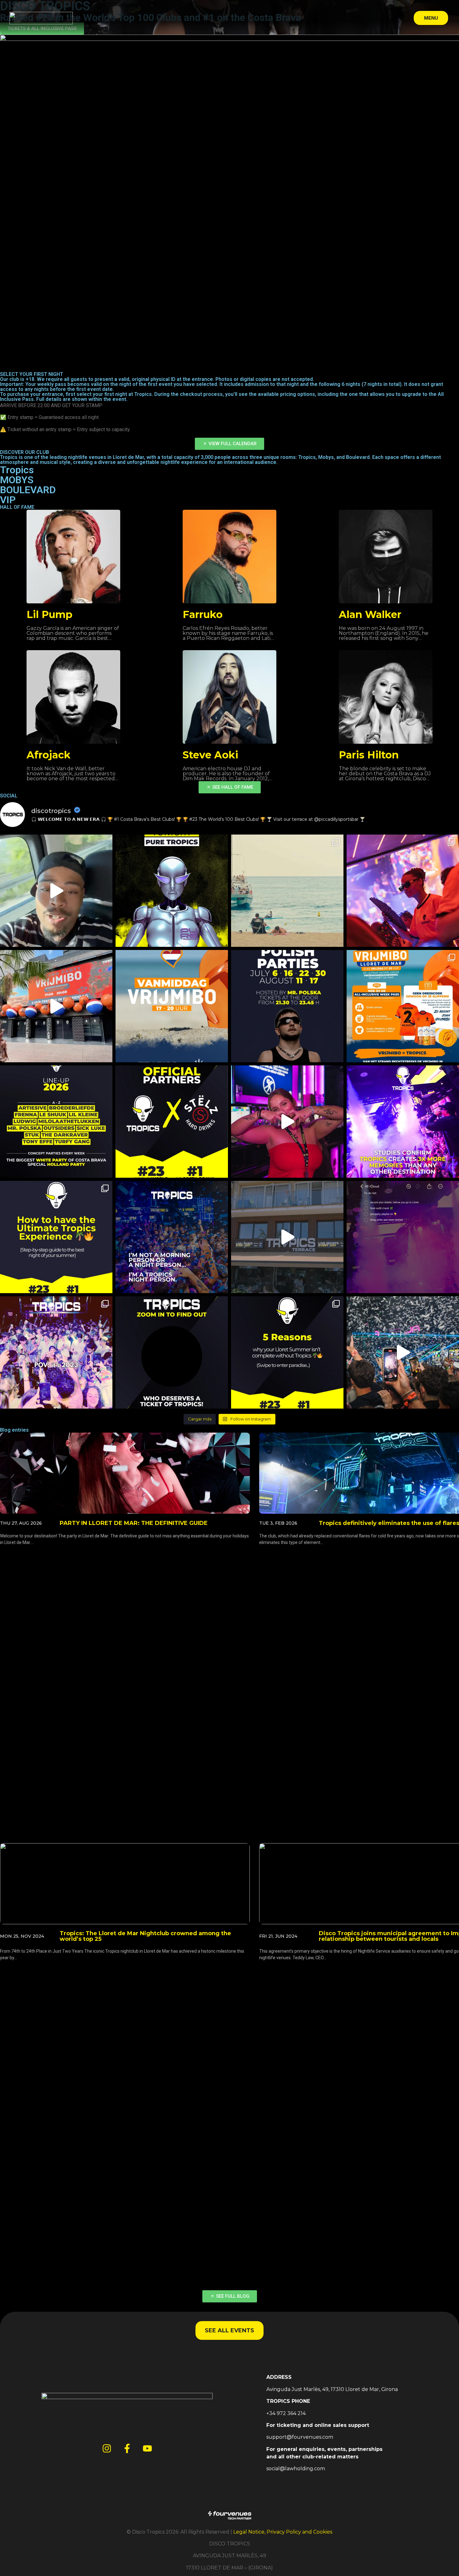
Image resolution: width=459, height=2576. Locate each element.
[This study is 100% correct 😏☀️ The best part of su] (403, 1122)
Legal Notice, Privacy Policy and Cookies (283, 2532)
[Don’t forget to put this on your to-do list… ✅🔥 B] (403, 1237)
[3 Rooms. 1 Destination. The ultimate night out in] (287, 1352)
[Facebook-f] (127, 2448)
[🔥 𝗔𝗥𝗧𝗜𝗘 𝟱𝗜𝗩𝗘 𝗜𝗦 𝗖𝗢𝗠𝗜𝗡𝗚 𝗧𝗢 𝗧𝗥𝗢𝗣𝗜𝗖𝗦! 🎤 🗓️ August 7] (56, 891)
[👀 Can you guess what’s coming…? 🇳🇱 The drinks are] (56, 1006)
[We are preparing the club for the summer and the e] (287, 1122)
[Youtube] (147, 2448)
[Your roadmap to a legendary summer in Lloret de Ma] (56, 1237)
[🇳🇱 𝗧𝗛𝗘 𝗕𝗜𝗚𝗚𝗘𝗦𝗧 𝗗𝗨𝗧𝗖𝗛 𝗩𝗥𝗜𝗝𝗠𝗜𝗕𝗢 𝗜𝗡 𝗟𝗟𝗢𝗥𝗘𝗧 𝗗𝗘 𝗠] (403, 1006)
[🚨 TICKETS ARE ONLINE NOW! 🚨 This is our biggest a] (56, 1122)
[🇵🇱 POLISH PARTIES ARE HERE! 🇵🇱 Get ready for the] (287, 1006)
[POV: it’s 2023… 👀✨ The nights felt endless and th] (56, 1352)
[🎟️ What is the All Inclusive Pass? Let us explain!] (403, 1352)
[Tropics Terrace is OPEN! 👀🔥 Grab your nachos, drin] (287, 1237)
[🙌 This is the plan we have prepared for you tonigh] (172, 891)
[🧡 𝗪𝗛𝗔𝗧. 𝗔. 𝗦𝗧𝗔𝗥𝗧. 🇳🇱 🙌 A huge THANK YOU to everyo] (403, 891)
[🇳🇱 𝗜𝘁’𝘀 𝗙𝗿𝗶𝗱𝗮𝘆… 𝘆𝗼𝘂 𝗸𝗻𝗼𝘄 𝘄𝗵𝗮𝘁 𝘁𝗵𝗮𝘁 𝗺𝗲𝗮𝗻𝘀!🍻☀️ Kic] (172, 1006)
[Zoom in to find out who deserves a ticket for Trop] (172, 1352)
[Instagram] (107, 2448)
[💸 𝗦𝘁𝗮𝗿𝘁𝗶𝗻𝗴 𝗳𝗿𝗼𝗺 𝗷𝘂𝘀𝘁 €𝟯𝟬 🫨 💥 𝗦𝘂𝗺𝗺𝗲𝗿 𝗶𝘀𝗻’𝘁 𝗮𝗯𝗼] (287, 891)
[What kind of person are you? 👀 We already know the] (172, 1237)
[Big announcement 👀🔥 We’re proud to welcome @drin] (172, 1122)
